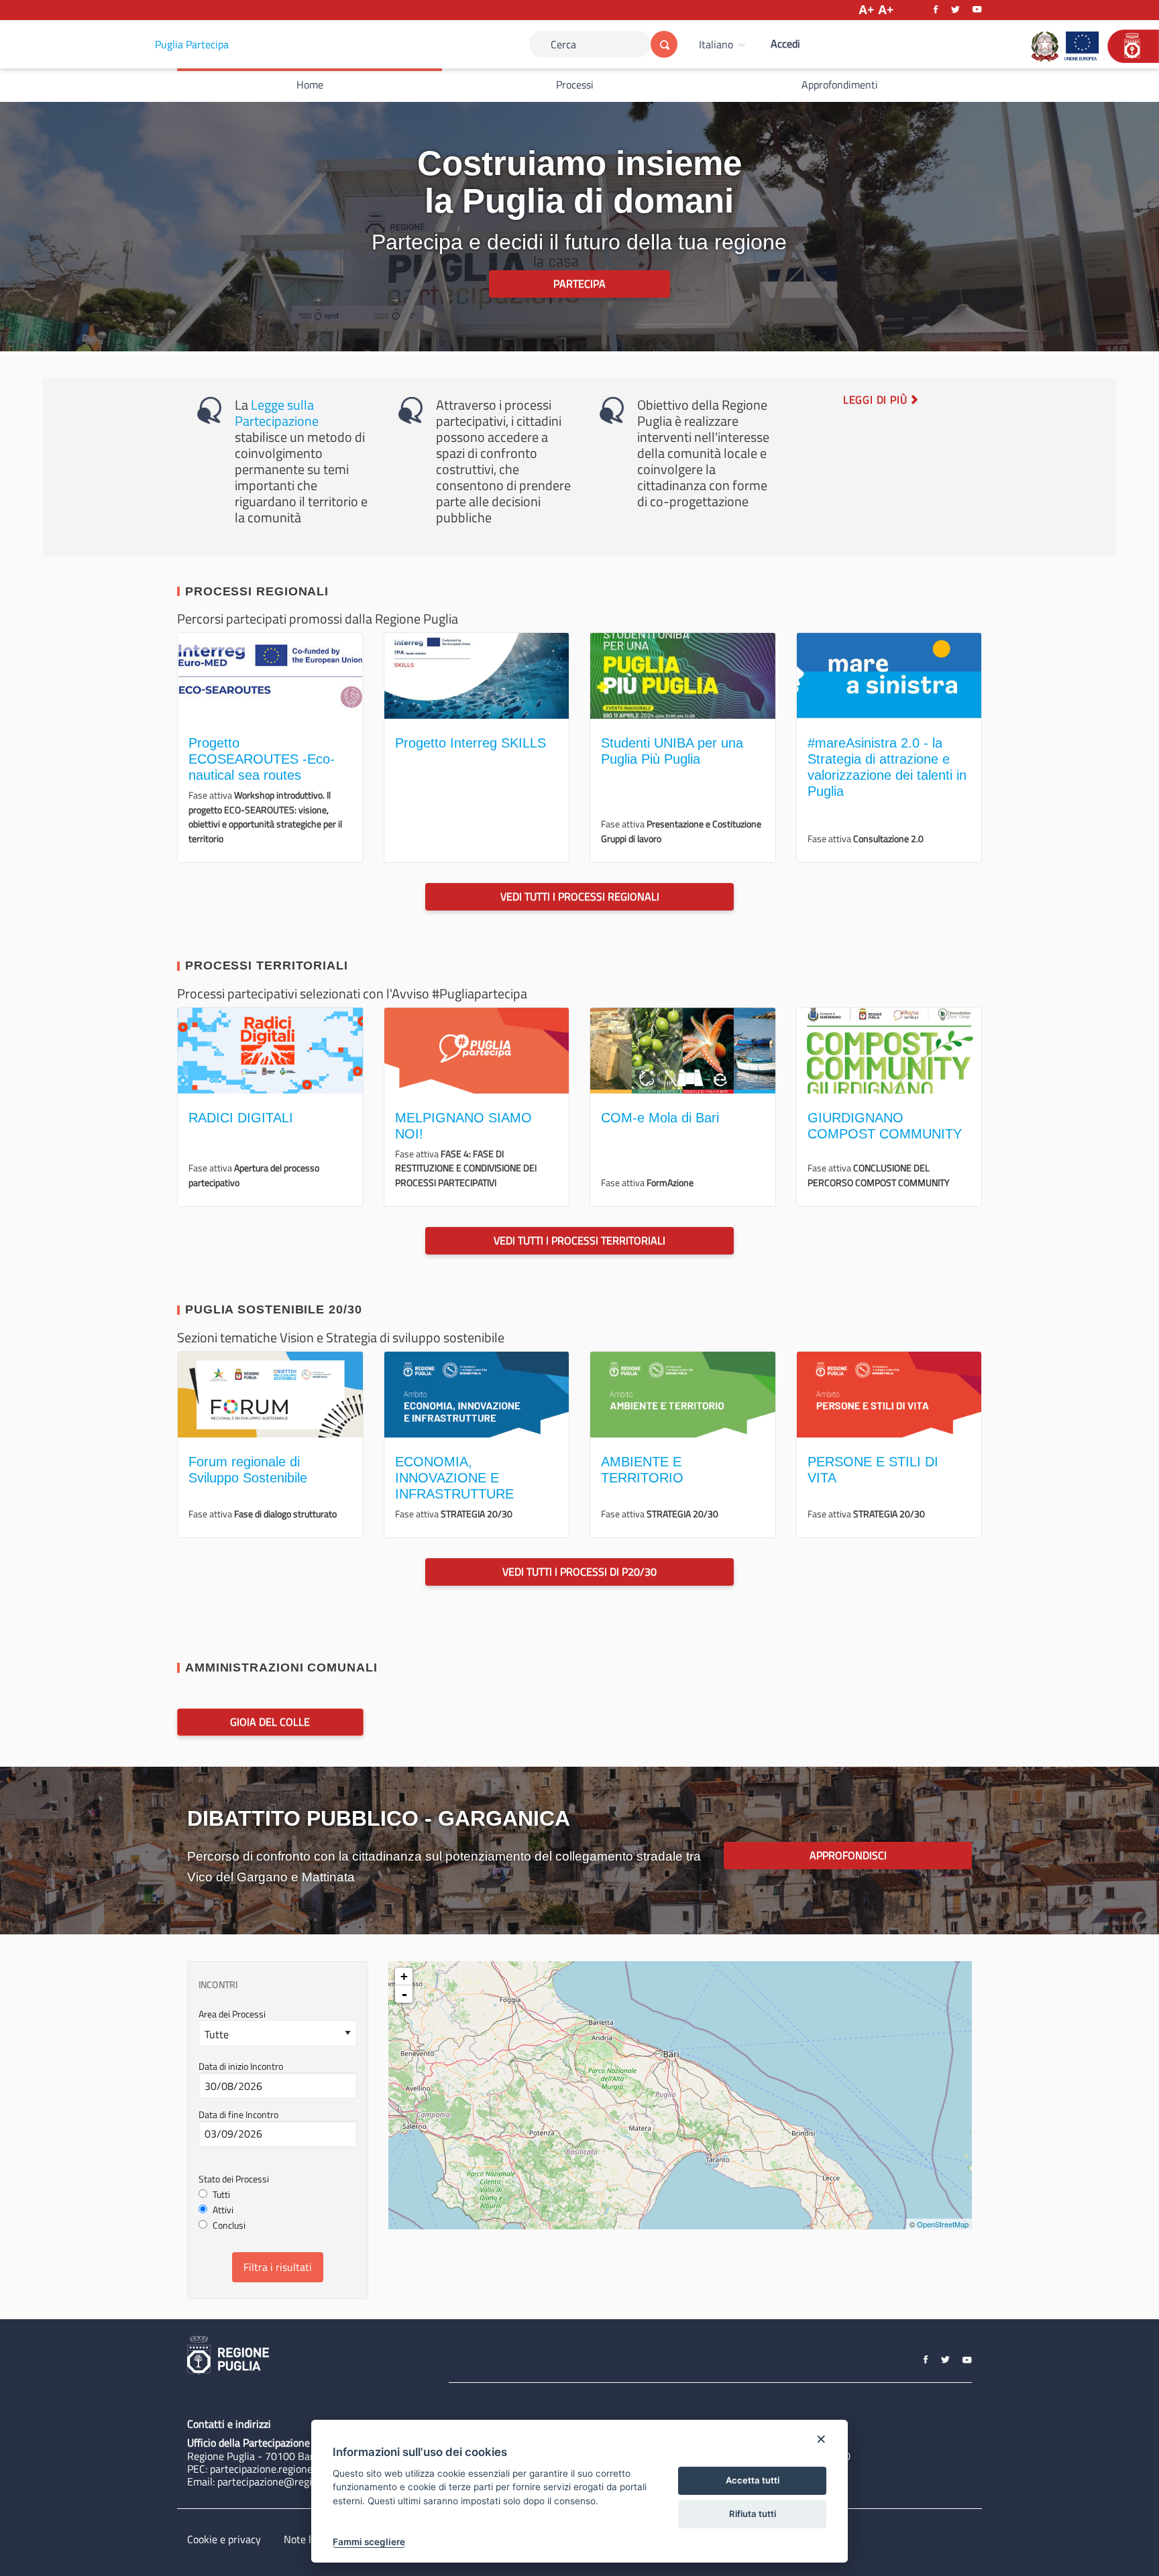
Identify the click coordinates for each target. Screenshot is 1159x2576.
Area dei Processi (232, 2015)
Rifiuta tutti (753, 2514)
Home (310, 84)
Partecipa (579, 284)
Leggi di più (877, 400)
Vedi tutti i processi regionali (580, 896)
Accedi (785, 44)
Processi (575, 84)
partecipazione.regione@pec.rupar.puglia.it (307, 2469)
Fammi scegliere (369, 2542)
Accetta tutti (753, 2480)
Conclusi (229, 2226)
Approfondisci (848, 1855)
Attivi (223, 2210)
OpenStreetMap (943, 2224)
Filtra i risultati (278, 2267)
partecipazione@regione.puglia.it (292, 2481)
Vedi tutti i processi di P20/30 (579, 1572)
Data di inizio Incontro (241, 2067)
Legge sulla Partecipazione (277, 413)
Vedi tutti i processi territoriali (579, 1240)
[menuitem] (724, 44)
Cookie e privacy (224, 2539)
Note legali (308, 2539)
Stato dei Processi (234, 2179)
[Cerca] (664, 44)
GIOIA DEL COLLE (270, 1722)
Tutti (221, 2195)
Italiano (716, 44)
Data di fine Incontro (238, 2115)
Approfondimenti (840, 84)
